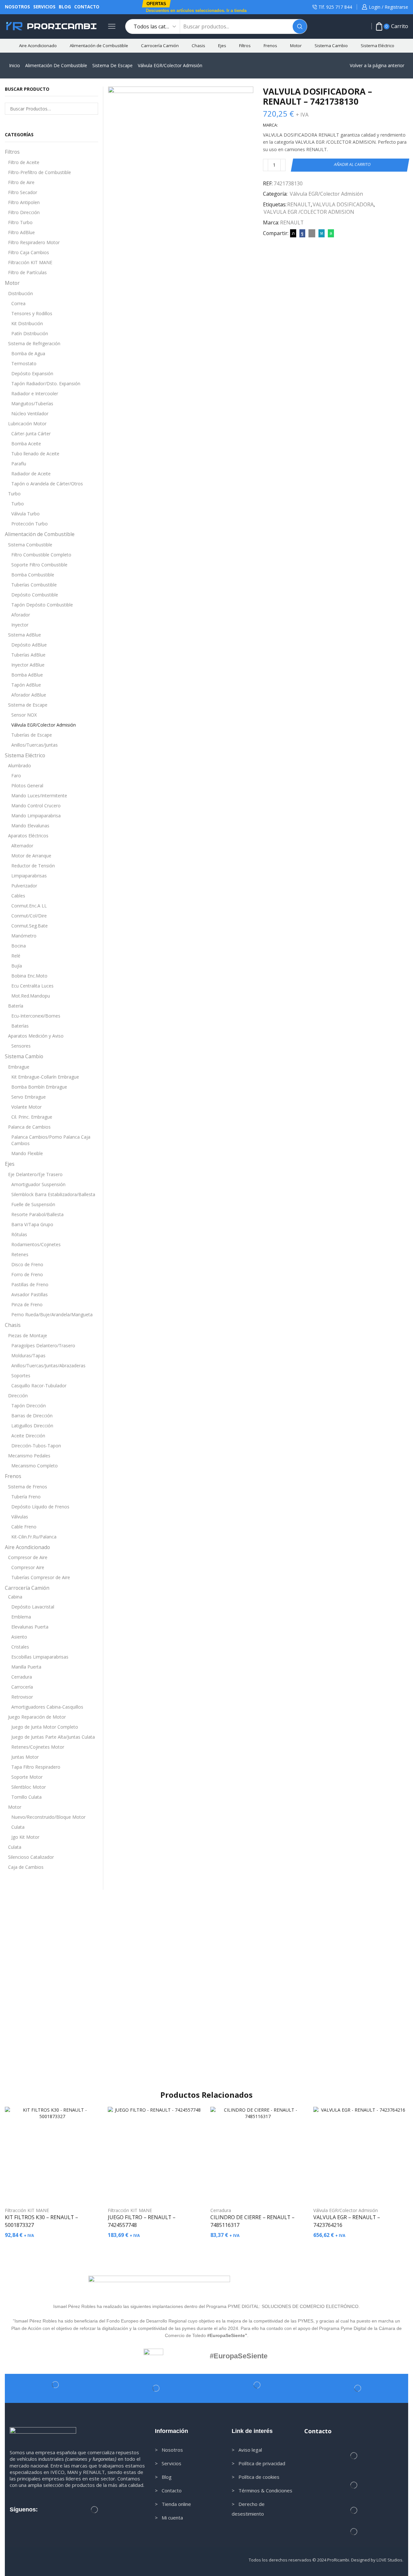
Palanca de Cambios (29, 1127)
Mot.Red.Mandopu (31, 996)
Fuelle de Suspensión (33, 1204)
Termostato (24, 363)
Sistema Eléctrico (378, 46)
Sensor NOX (24, 715)
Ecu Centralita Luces (32, 986)
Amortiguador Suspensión (38, 1184)
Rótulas (19, 1234)
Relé (16, 956)
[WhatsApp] (330, 233)
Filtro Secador (23, 192)
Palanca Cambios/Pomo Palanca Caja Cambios (51, 1140)
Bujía (17, 966)
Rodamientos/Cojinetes (36, 1244)
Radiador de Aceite (31, 474)
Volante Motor (26, 1107)
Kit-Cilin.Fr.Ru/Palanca (34, 1537)
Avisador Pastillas (30, 1294)
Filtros (245, 46)
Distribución (20, 293)
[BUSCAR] (92, 109)
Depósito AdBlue (29, 645)
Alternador (22, 846)
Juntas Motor (25, 1757)
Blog (65, 7)
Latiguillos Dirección (32, 1426)
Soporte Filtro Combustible (39, 565)
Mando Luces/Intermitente (39, 796)
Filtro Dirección (24, 212)
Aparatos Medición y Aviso (36, 1036)
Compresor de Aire (28, 1557)
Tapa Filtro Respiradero (36, 1767)
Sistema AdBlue (25, 635)
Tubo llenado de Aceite (35, 454)
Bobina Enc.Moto (29, 976)
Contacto (87, 7)
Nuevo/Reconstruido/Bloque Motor (48, 1817)
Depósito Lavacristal (33, 1607)
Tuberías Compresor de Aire (41, 1577)
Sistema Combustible (30, 545)
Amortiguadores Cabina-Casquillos (47, 1707)
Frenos (270, 46)
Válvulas (20, 1517)
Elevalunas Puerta (30, 1627)
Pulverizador (24, 886)
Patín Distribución (30, 333)
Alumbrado (20, 766)
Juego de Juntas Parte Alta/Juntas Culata (53, 1737)
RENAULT (299, 204)
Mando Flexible (27, 1153)
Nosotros (17, 7)
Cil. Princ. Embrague (32, 1117)
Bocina (19, 946)
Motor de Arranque (31, 856)
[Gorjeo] (293, 233)
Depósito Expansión (32, 373)
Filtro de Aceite (24, 162)
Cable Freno (24, 1527)
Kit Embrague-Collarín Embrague (45, 1077)
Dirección (18, 1396)
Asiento (19, 1637)
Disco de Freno (27, 1264)
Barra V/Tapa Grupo (32, 1224)
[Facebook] (302, 233)
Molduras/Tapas (28, 1355)
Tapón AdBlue (26, 685)
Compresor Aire (28, 1567)
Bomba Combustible (33, 575)
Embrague (19, 1067)
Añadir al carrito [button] (55, 2191)
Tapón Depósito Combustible (42, 605)
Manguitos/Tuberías (32, 403)
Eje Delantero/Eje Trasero (35, 1174)
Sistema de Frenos (28, 1487)
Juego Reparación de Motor (37, 1717)
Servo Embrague (29, 1097)
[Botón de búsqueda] (300, 26)
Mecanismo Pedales (29, 1456)
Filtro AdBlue (21, 232)
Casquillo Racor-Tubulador (39, 1386)
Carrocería (22, 1687)
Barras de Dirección (32, 1416)
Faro (16, 776)
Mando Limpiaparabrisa (36, 816)
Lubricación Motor (27, 424)
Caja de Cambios (26, 1867)
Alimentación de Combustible (99, 46)
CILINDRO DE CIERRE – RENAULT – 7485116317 (252, 2221)
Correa (18, 303)
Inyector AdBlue (28, 665)
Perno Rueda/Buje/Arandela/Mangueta (52, 1314)
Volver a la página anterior (377, 65)
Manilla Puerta (26, 1667)
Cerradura (22, 1677)
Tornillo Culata (26, 1797)
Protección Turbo (30, 524)
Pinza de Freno (27, 1304)
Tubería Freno (26, 1497)
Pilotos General (27, 786)
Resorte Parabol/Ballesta (37, 1214)
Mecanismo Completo (35, 1466)
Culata (18, 1827)
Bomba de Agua (28, 353)
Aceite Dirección (28, 1436)
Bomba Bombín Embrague (39, 1087)
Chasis (198, 46)
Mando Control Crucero (36, 806)
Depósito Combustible (35, 595)
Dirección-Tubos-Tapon (36, 1446)
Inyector (20, 625)
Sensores (21, 1046)
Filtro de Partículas (27, 272)
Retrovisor (22, 1697)
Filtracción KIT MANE (30, 262)
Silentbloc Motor (29, 1787)
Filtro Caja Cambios (29, 252)
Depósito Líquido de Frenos (40, 1507)
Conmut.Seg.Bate (30, 926)
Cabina (15, 1597)
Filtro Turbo (20, 222)
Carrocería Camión (160, 46)
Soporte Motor (27, 1777)
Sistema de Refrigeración (34, 343)
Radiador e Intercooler (35, 393)
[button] (156, 4)
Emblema (21, 1617)
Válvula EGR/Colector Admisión (170, 65)
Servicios (44, 7)
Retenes (20, 1254)
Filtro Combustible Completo (41, 555)
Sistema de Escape (112, 65)
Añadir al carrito (353, 165)
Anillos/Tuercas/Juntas (35, 745)
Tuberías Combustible (34, 585)
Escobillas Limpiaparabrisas (40, 1657)
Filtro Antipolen (24, 202)
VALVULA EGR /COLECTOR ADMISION (309, 212)
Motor (296, 46)
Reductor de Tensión (33, 866)
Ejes (222, 46)
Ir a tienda (237, 10)
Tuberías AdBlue (28, 655)
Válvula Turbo (25, 514)
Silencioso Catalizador (31, 1857)
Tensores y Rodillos (32, 313)
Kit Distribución (27, 323)
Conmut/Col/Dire (29, 916)
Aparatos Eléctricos (28, 836)
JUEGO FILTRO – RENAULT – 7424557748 (142, 2221)
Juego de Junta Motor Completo (45, 1727)
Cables (18, 896)
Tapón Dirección (29, 1406)
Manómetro (24, 936)
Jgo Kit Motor (25, 1837)
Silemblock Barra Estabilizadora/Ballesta (53, 1194)
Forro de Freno (27, 1274)
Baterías (20, 1026)
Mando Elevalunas (30, 826)
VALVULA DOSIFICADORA (343, 204)
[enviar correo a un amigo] (312, 233)
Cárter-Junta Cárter (31, 434)
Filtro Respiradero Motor (34, 242)
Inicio (15, 65)
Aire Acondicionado (38, 46)
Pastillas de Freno (30, 1284)
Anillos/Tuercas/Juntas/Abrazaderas (48, 1366)
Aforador (21, 615)
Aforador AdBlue (29, 695)
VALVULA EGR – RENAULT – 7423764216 (347, 2221)
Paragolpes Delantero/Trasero (43, 1345)
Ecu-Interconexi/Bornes (36, 1016)
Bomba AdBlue (27, 675)
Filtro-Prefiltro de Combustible (40, 172)
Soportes (21, 1376)
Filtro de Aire (21, 182)
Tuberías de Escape (32, 735)
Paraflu (19, 464)
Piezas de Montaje (28, 1335)
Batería (16, 1006)
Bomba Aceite (26, 444)
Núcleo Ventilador (30, 414)
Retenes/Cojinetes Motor (38, 1747)
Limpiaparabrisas (29, 876)
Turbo (14, 494)
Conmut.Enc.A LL (29, 906)
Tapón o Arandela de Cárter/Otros (47, 484)
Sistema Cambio (331, 46)
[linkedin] (322, 233)
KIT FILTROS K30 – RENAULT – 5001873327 (41, 2221)
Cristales (20, 1647)
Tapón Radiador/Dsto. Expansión (46, 383)
